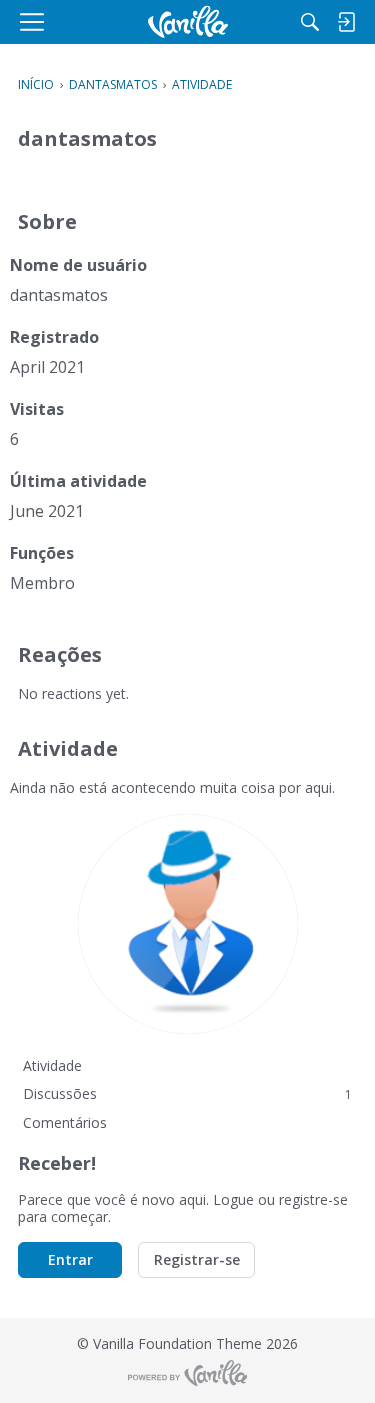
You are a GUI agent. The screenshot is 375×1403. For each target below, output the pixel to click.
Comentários (65, 1122)
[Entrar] (346, 22)
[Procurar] (310, 22)
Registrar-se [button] (197, 1259)
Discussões (187, 1093)
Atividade (52, 1065)
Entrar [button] (70, 1259)
